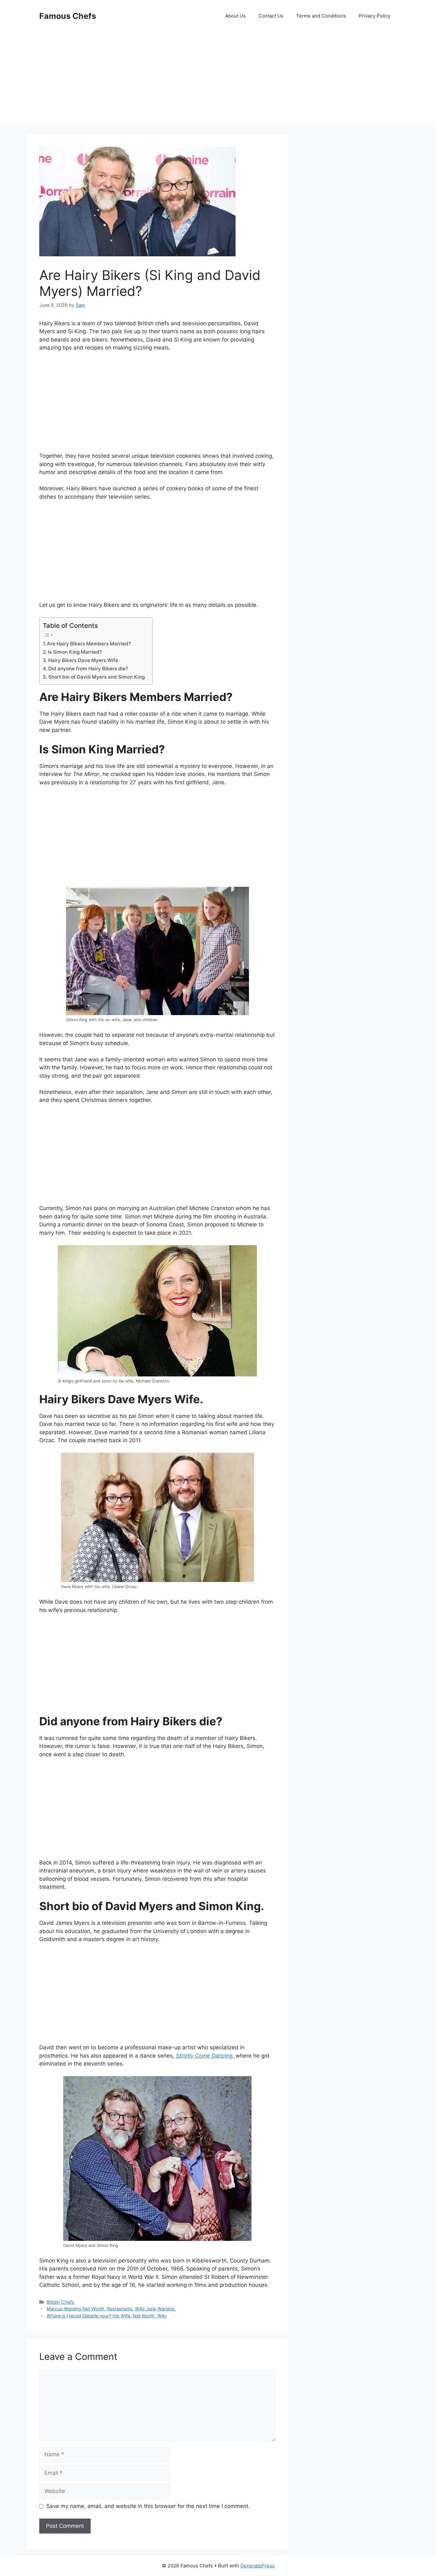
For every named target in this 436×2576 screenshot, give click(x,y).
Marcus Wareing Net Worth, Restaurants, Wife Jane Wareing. (111, 2309)
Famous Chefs (68, 16)
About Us (235, 16)
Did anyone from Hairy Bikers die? (88, 669)
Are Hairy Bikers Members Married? (89, 644)
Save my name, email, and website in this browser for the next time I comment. (148, 2506)
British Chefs (60, 2302)
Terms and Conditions (321, 16)
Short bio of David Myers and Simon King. (97, 677)
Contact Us (271, 16)
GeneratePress (257, 2566)
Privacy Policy (375, 16)
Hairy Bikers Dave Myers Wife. (84, 660)
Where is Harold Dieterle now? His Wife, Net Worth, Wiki (106, 2316)
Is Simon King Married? (75, 652)
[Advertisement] (218, 80)
